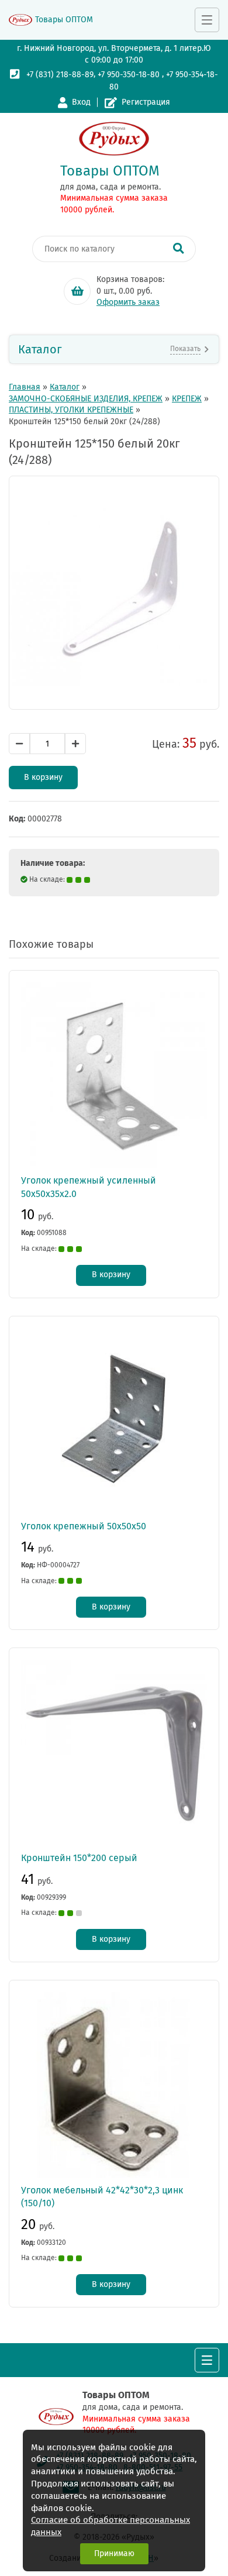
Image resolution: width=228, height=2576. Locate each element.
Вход (81, 102)
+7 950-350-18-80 (129, 75)
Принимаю (114, 2553)
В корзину (43, 777)
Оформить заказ (128, 302)
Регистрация (146, 102)
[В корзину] (77, 291)
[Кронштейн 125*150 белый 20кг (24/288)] (114, 593)
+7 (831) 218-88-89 (60, 75)
